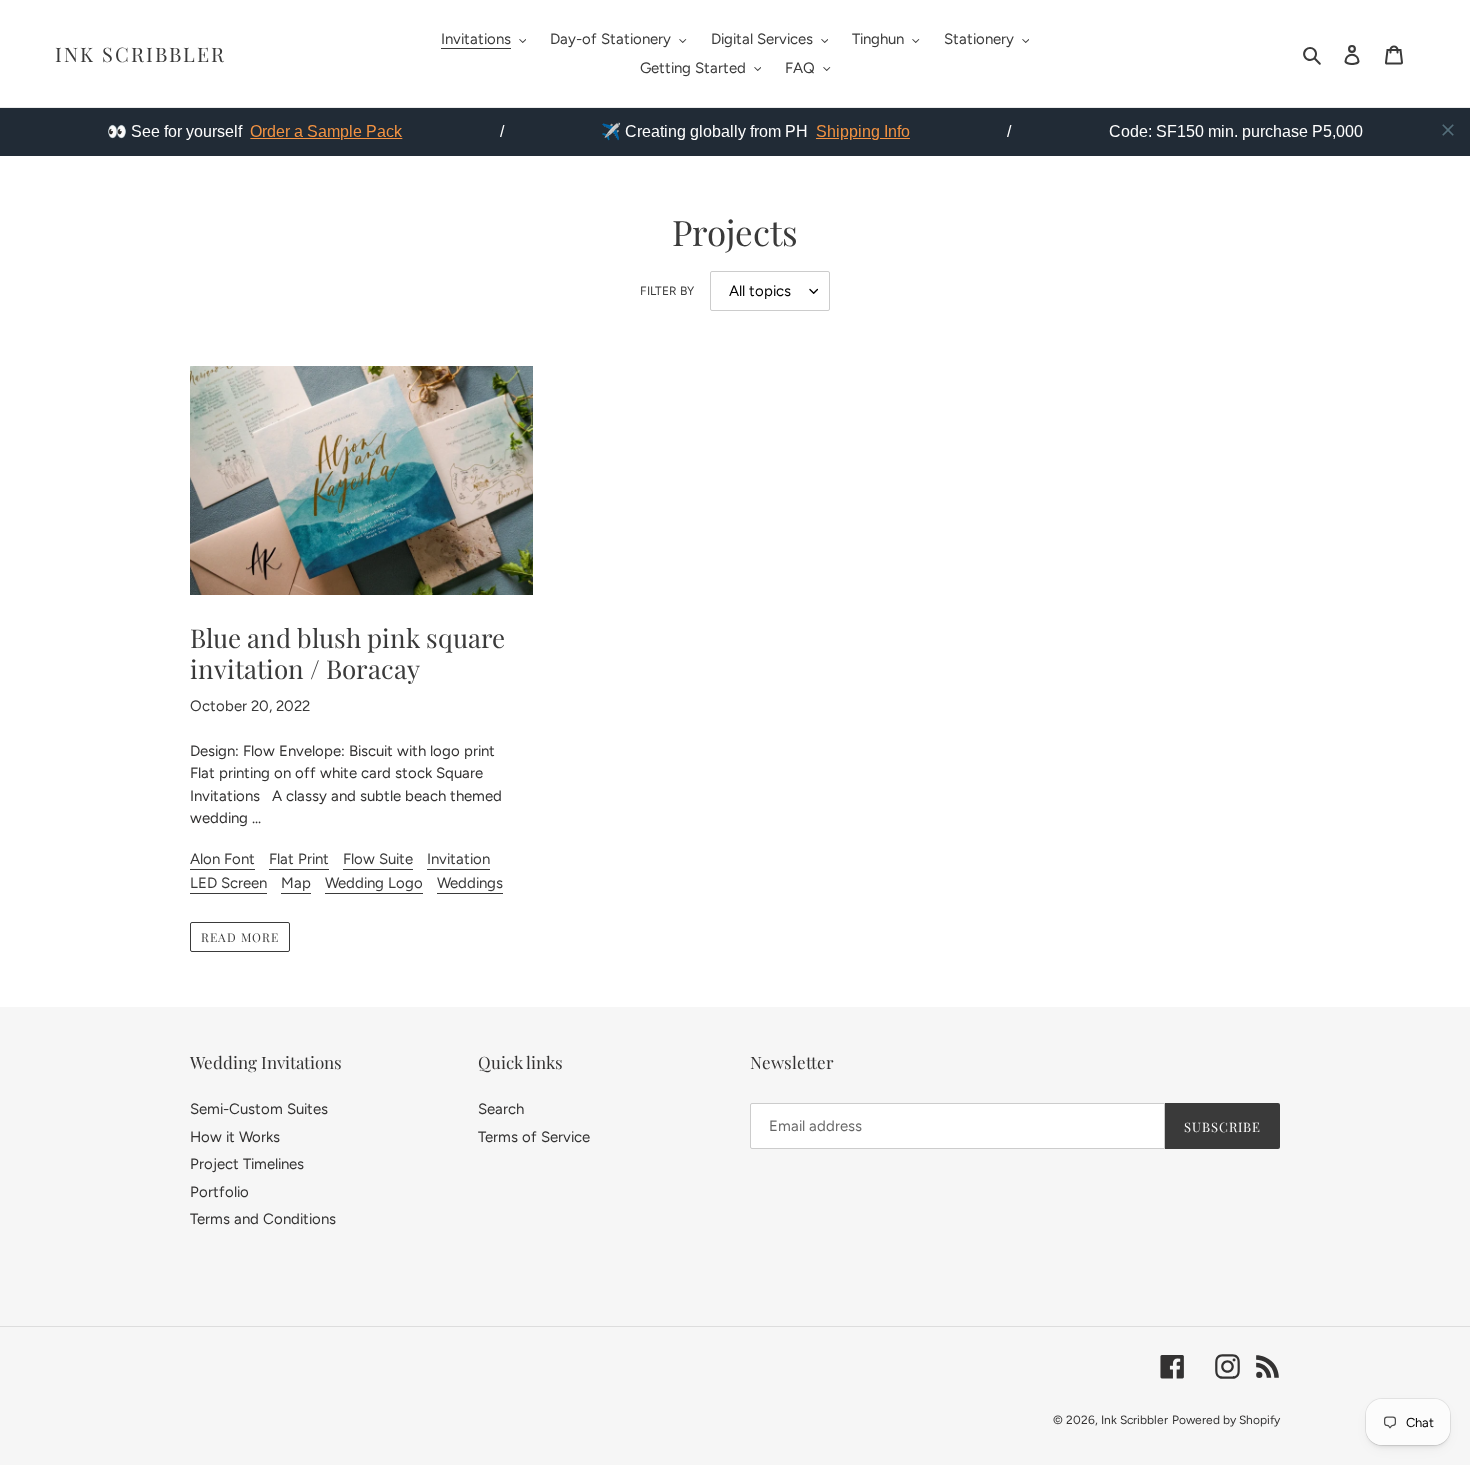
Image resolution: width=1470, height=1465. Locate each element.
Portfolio (219, 1192)
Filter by (667, 291)
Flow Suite (378, 859)
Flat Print (299, 859)
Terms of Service (534, 1137)
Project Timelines (247, 1164)
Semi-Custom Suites (259, 1109)
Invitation (458, 859)
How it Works (235, 1137)
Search (501, 1109)
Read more (240, 937)
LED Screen (228, 883)
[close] (1448, 130)
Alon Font (222, 859)
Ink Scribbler (140, 54)
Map (296, 883)
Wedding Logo (374, 883)
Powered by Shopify (1226, 1420)
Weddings (470, 883)
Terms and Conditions (263, 1219)
